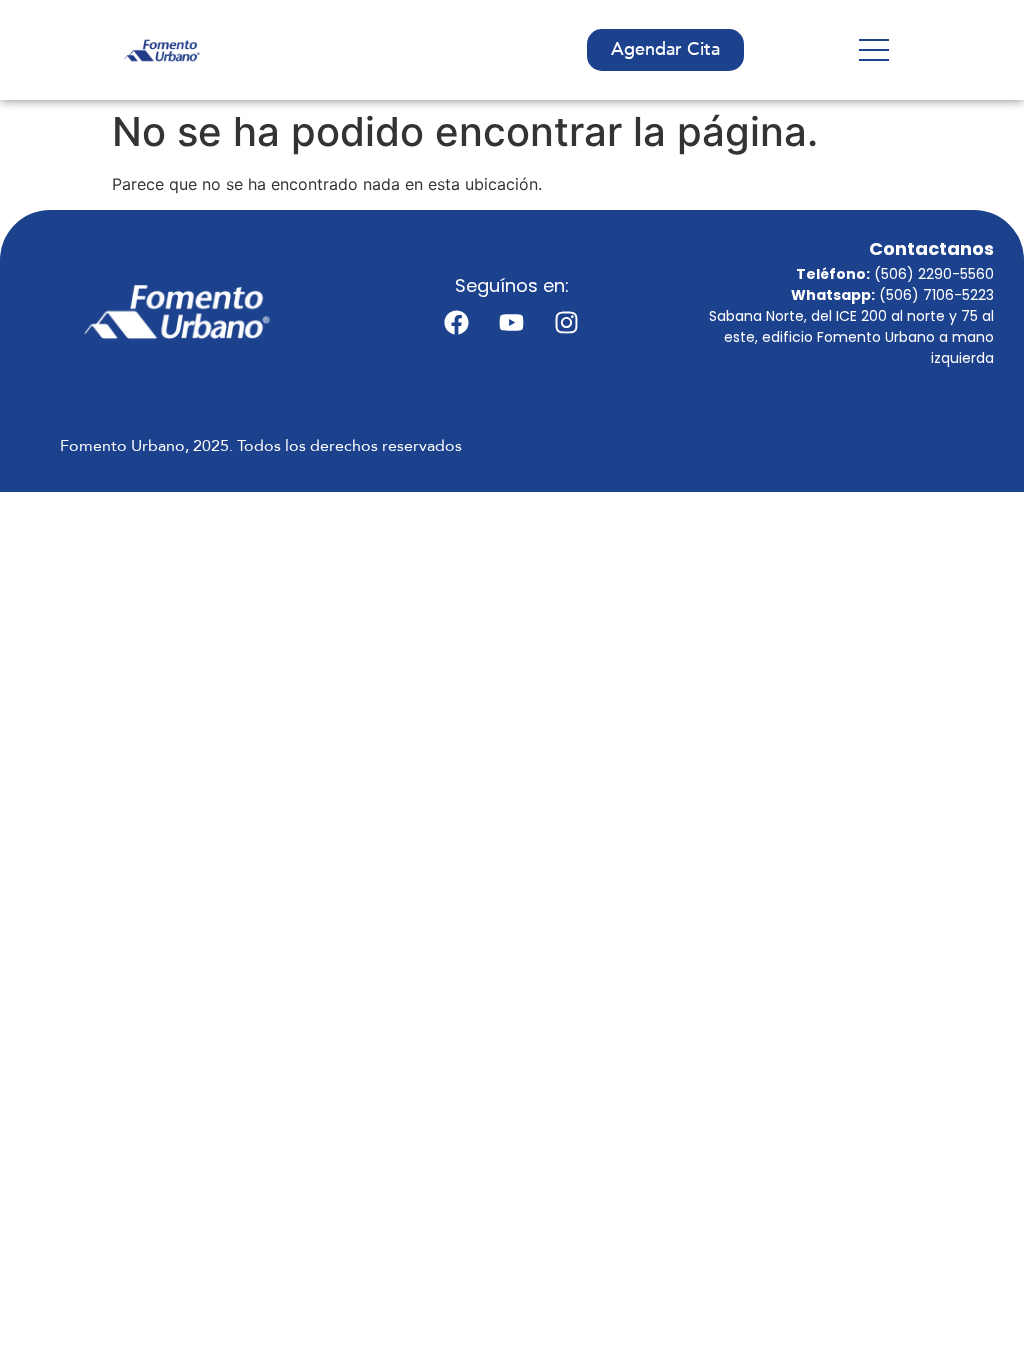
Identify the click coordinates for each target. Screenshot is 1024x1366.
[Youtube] (512, 322)
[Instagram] (567, 322)
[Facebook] (457, 322)
